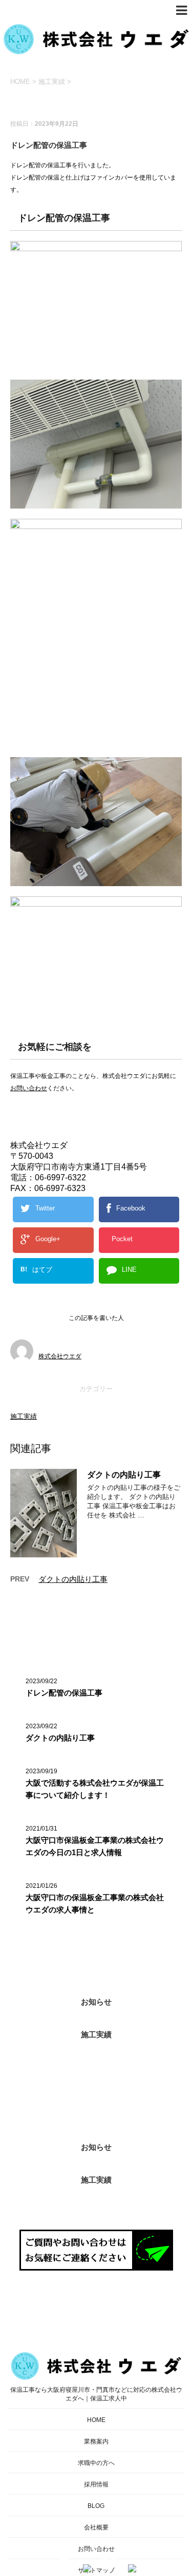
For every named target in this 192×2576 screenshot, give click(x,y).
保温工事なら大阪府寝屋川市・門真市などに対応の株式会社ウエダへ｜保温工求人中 (96, 2394)
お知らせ (96, 2002)
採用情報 (96, 2484)
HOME (96, 2420)
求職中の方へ (96, 2463)
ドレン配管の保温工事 (64, 1693)
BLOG (96, 2506)
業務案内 (96, 2441)
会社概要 (96, 2527)
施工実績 (24, 1416)
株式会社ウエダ (60, 1356)
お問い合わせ (29, 1088)
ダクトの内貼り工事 (124, 1475)
